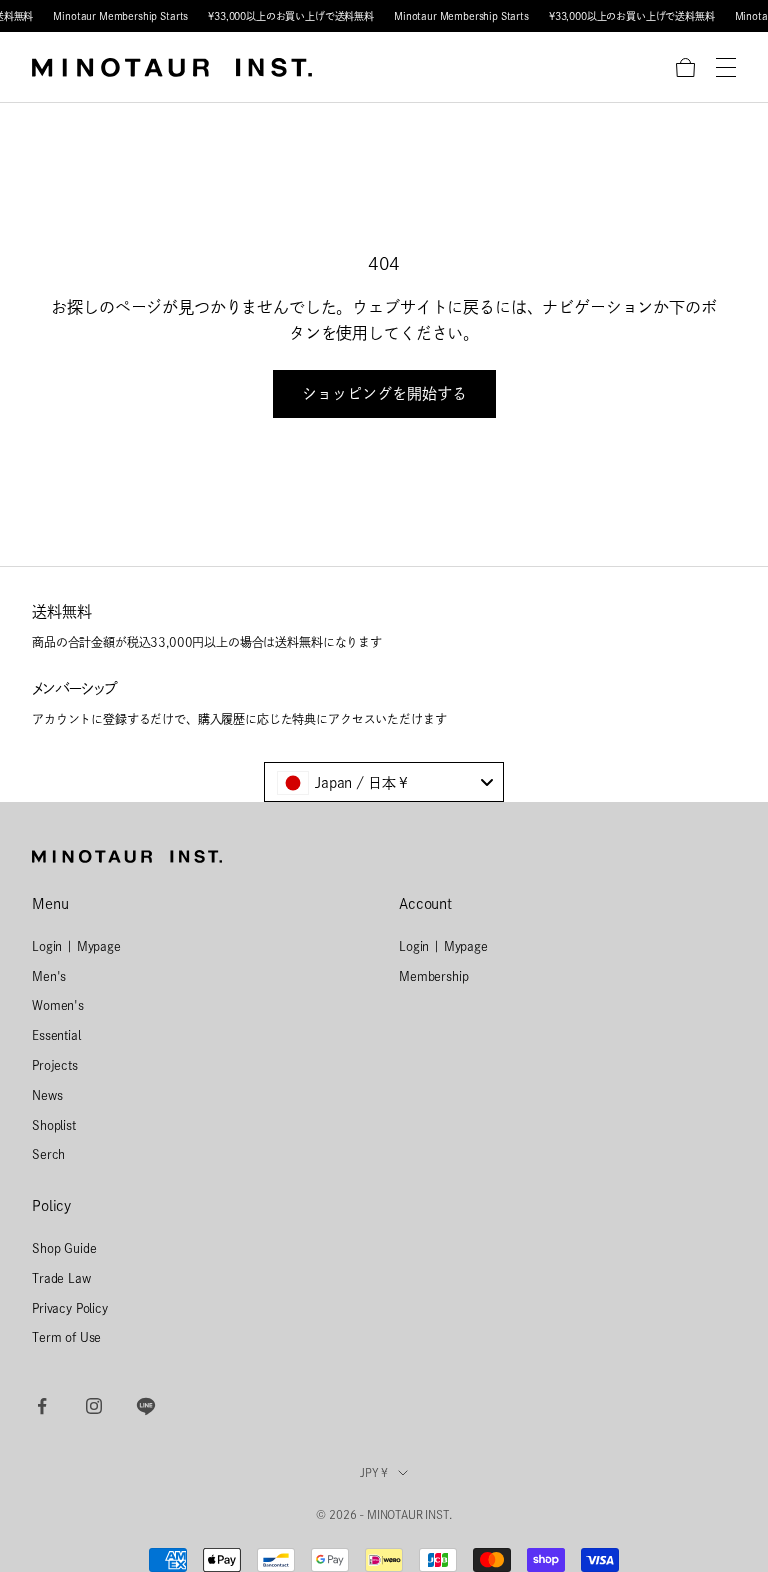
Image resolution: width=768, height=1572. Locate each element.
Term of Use (66, 1337)
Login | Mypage (76, 946)
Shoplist (54, 1125)
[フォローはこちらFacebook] (42, 1406)
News (47, 1095)
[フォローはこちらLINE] (146, 1406)
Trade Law (61, 1278)
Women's (58, 1005)
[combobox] (384, 782)
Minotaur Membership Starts (120, 16)
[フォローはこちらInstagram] (94, 1406)
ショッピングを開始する (384, 393)
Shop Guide (64, 1248)
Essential (56, 1035)
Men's (49, 976)
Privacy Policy (70, 1308)
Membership (433, 976)
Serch (48, 1154)
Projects (55, 1065)
